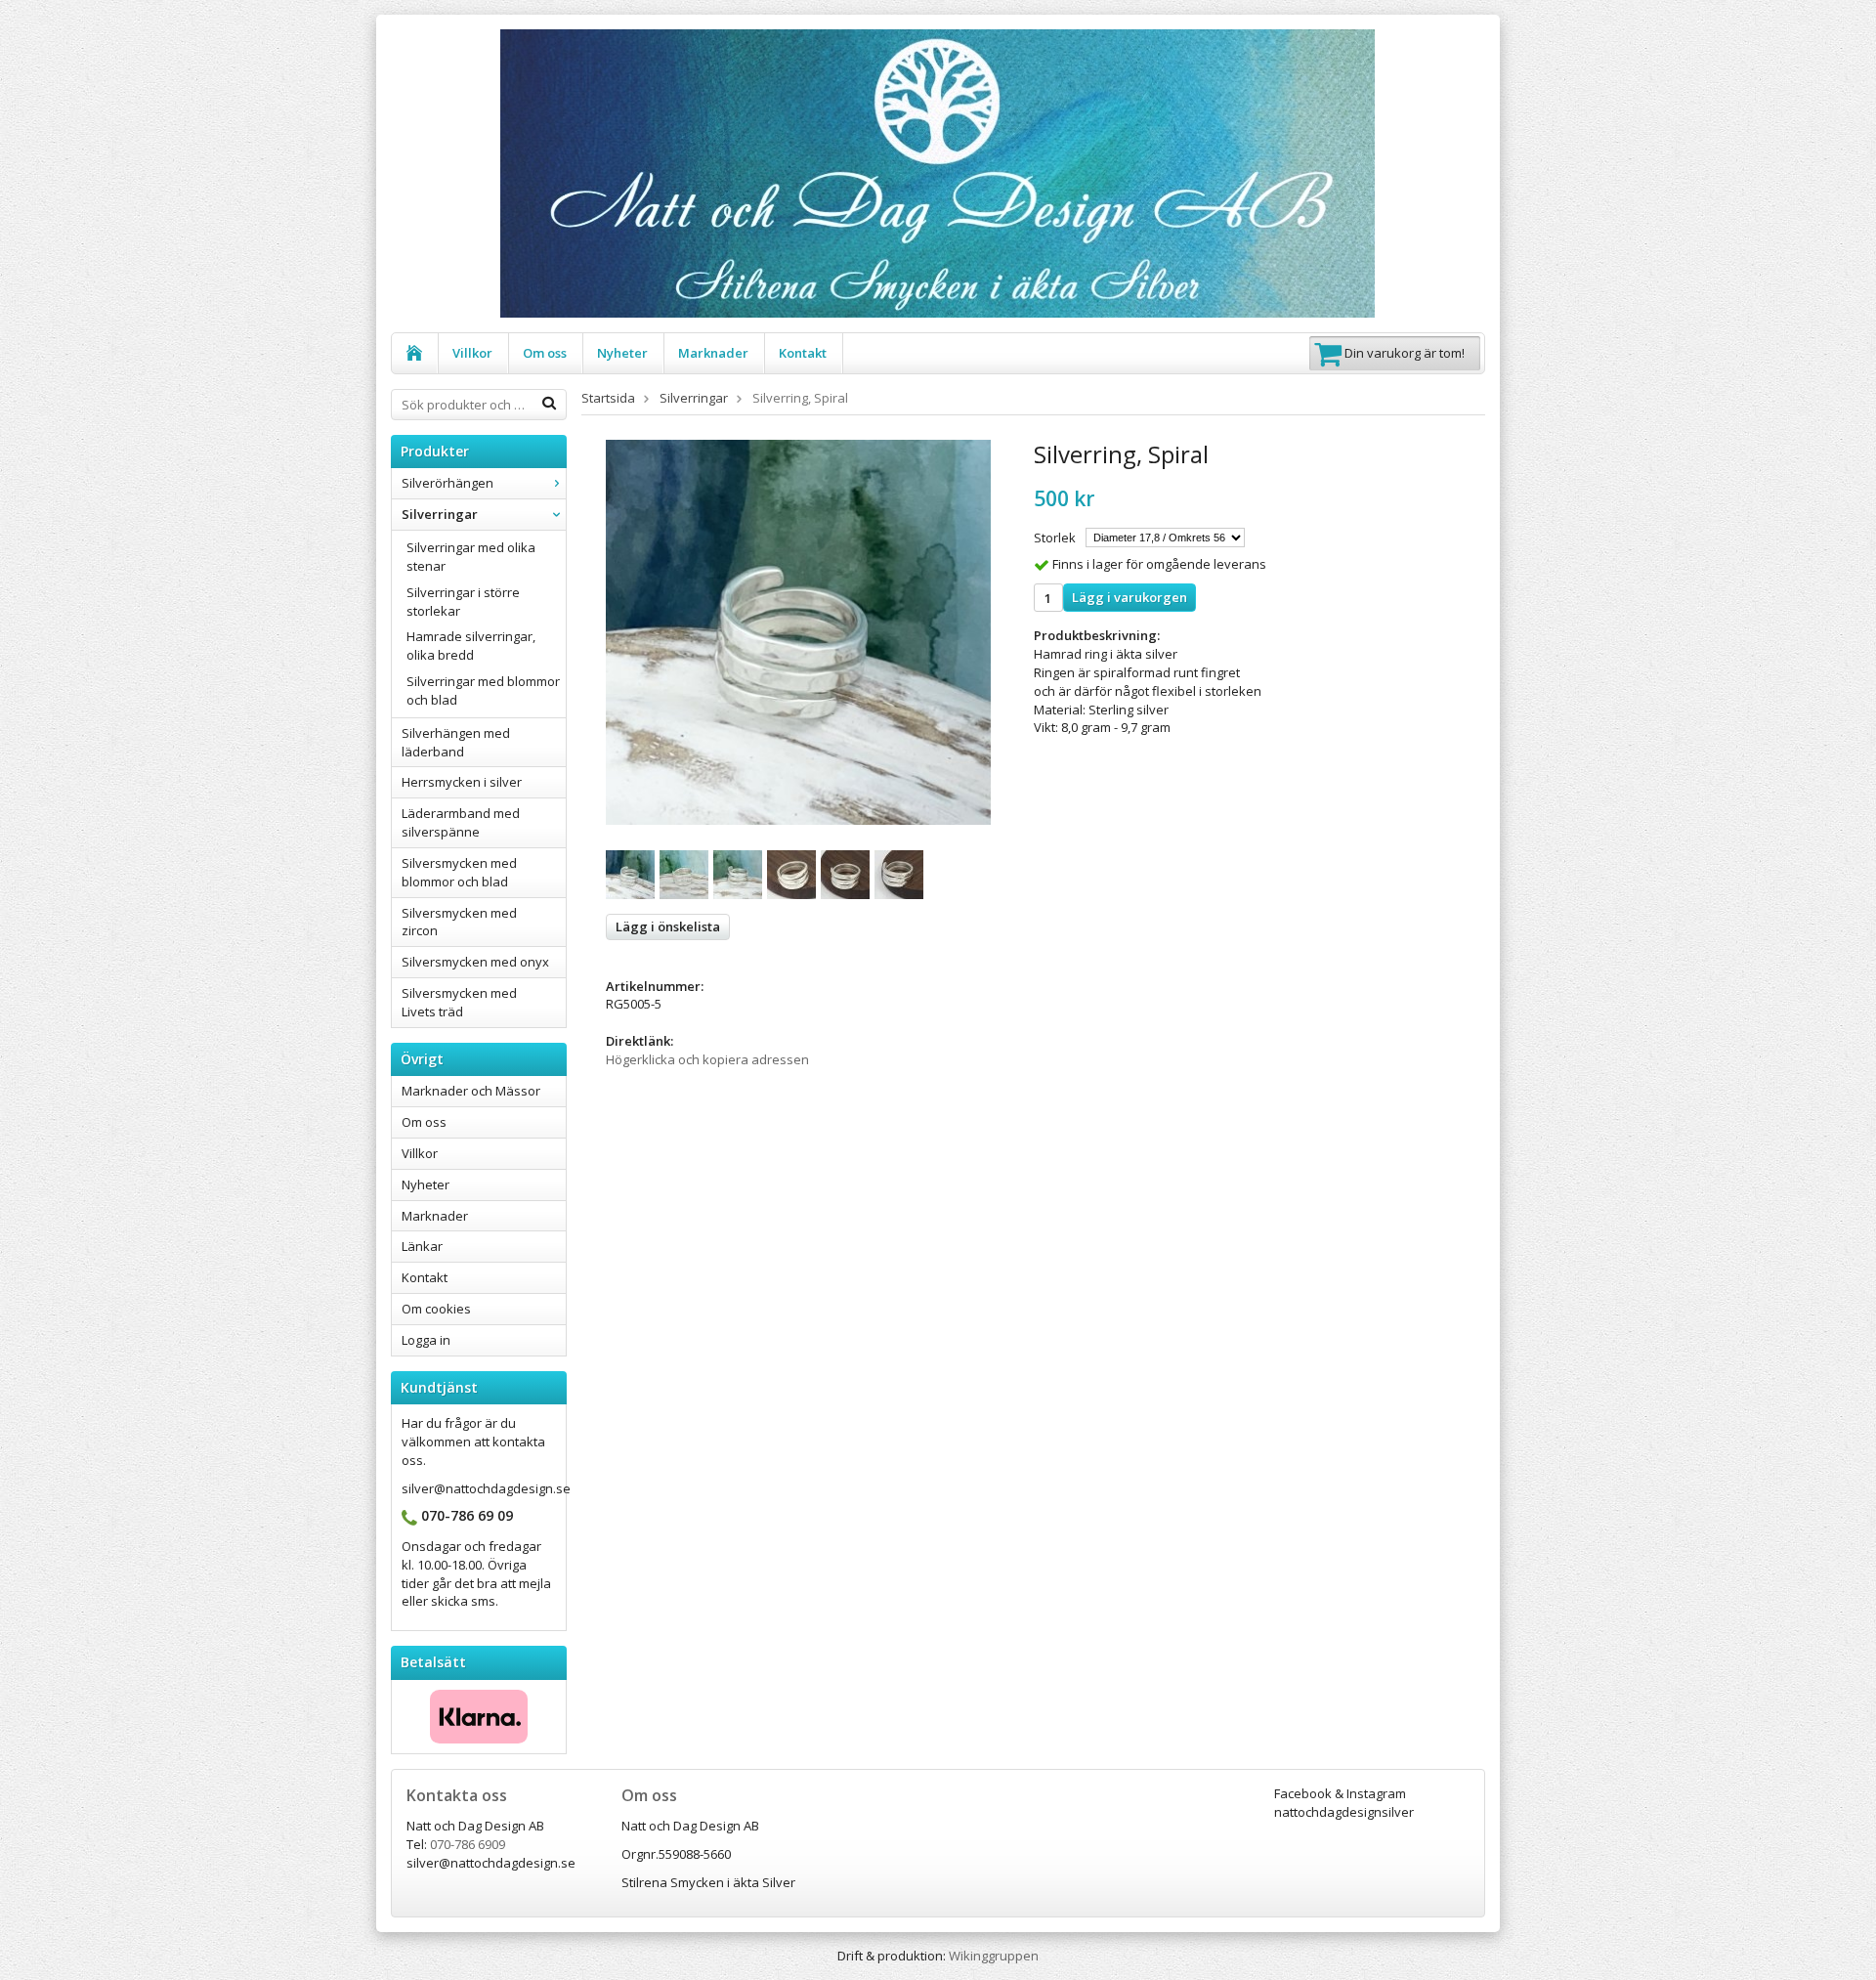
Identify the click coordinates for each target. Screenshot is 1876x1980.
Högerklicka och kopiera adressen (707, 1059)
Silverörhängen (448, 483)
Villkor (472, 353)
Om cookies (436, 1309)
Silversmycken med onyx (475, 962)
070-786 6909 (468, 1844)
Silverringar (440, 514)
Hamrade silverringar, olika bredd (471, 646)
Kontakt (803, 353)
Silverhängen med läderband (456, 742)
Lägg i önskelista (668, 926)
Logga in (426, 1340)
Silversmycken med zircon (459, 922)
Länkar (422, 1246)
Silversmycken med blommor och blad (459, 872)
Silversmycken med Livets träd (459, 1002)
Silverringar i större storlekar (463, 602)
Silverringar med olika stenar (471, 557)
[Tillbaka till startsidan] (415, 353)
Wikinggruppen (994, 1956)
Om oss (545, 353)
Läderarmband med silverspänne (461, 822)
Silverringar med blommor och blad (483, 690)
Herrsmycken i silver (462, 782)
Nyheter (622, 353)
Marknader (713, 353)
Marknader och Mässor (471, 1091)
